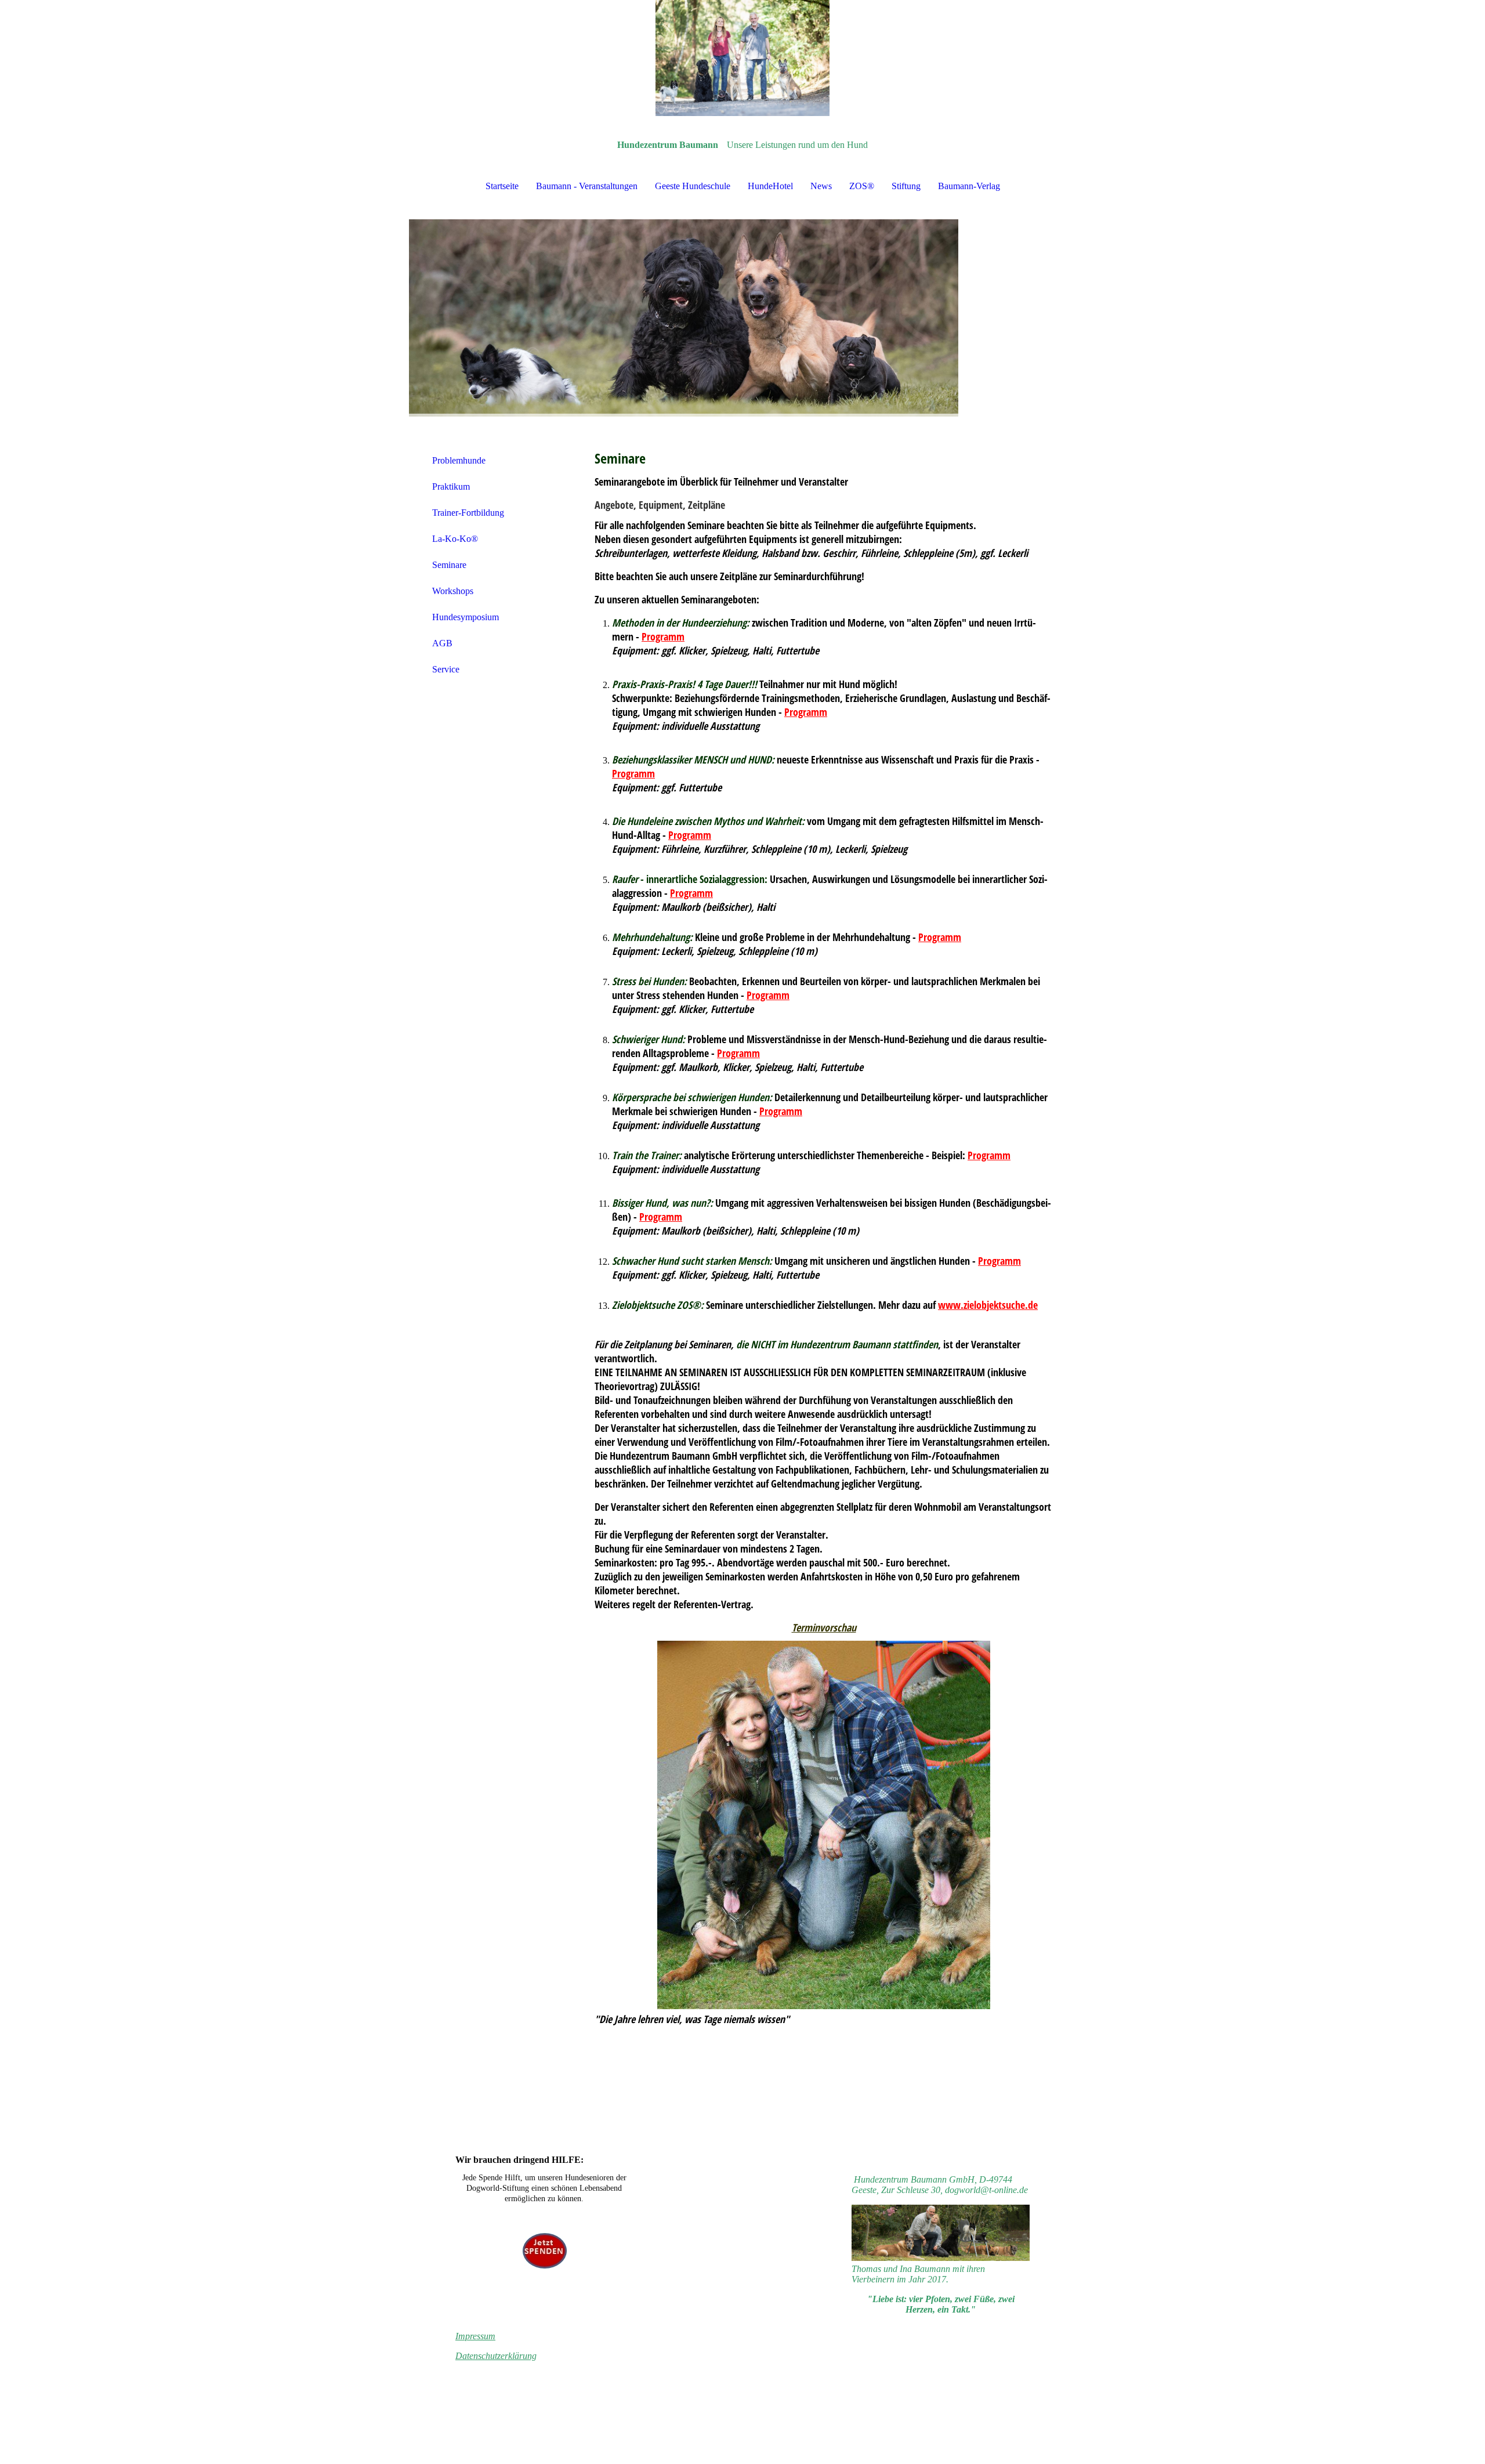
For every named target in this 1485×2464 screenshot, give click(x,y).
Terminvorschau (824, 1627)
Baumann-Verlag (969, 186)
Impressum (475, 2336)
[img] (742, 58)
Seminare (449, 565)
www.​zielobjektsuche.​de (988, 1305)
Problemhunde (459, 460)
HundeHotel (770, 186)
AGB (442, 643)
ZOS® (862, 186)
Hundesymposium (466, 617)
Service (446, 669)
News (821, 186)
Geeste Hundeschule (693, 186)
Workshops (453, 591)
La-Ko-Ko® (455, 539)
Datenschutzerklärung (496, 2356)
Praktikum (451, 486)
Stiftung (906, 186)
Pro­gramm (663, 636)
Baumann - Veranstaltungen (587, 186)
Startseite (502, 186)
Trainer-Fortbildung (468, 513)
